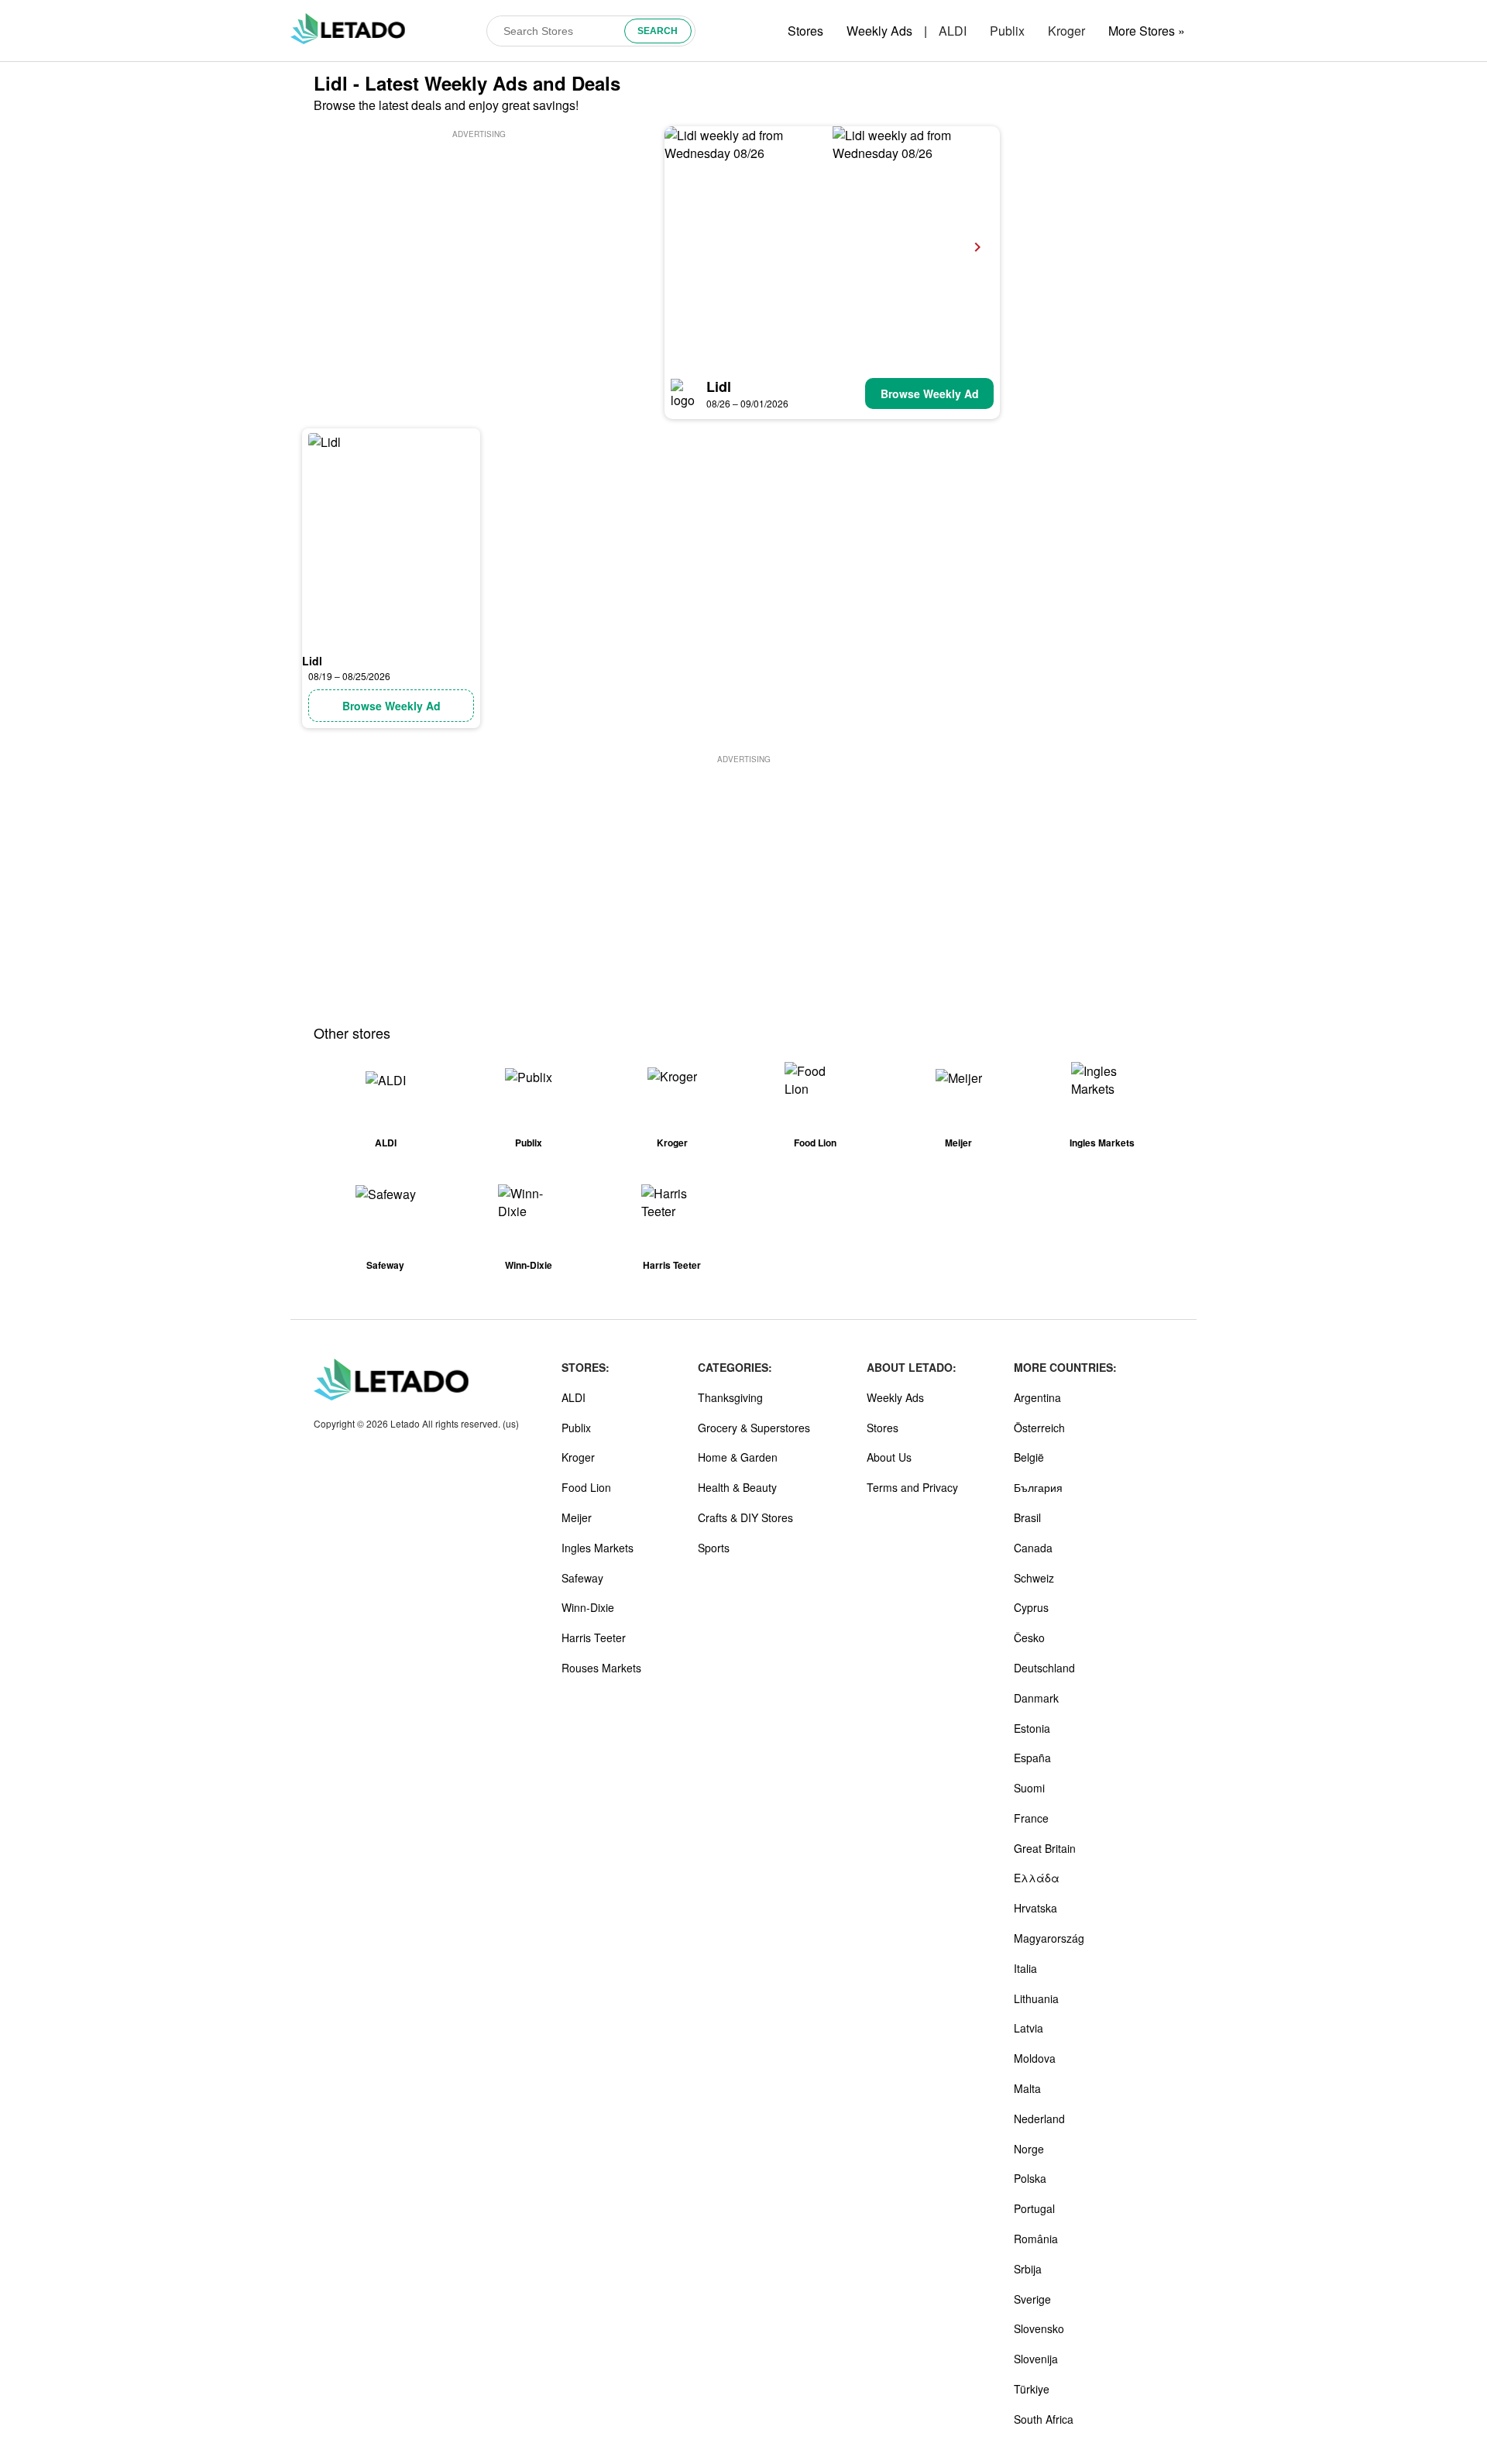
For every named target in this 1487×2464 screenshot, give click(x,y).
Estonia (1032, 1728)
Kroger (1066, 31)
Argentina (1037, 1397)
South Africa (1044, 2419)
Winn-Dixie (588, 1607)
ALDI (953, 31)
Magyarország (1049, 1938)
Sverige (1032, 2299)
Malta (1027, 2088)
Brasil (1027, 1517)
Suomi (1029, 1788)
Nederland (1039, 2119)
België (1029, 1457)
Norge (1029, 2149)
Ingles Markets (598, 1548)
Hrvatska (1035, 1908)
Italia (1025, 1968)
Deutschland (1044, 1668)
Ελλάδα (1037, 1878)
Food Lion (586, 1487)
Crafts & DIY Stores (745, 1517)
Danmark (1036, 1698)
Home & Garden (738, 1457)
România (1036, 2239)
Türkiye (1032, 2389)
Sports (714, 1548)
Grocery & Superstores (754, 1428)
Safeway (582, 1578)
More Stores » (1147, 31)
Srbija (1028, 2269)
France (1031, 1818)
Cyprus (1031, 1607)
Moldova (1035, 2058)
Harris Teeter (594, 1638)
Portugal (1034, 2208)
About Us (889, 1457)
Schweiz (1034, 1578)
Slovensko (1039, 2328)
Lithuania (1036, 1998)
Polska (1030, 2178)
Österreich (1039, 1428)
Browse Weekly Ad (930, 393)
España (1032, 1758)
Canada (1033, 1548)
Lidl (719, 387)
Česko (1029, 1638)
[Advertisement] (479, 250)
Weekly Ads (879, 31)
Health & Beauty (737, 1487)
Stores (805, 31)
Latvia (1029, 2028)
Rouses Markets (601, 1668)
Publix (1007, 31)
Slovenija (1036, 2359)
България (1038, 1487)
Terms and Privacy (912, 1487)
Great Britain (1045, 1848)
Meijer (577, 1517)
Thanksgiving (730, 1397)
